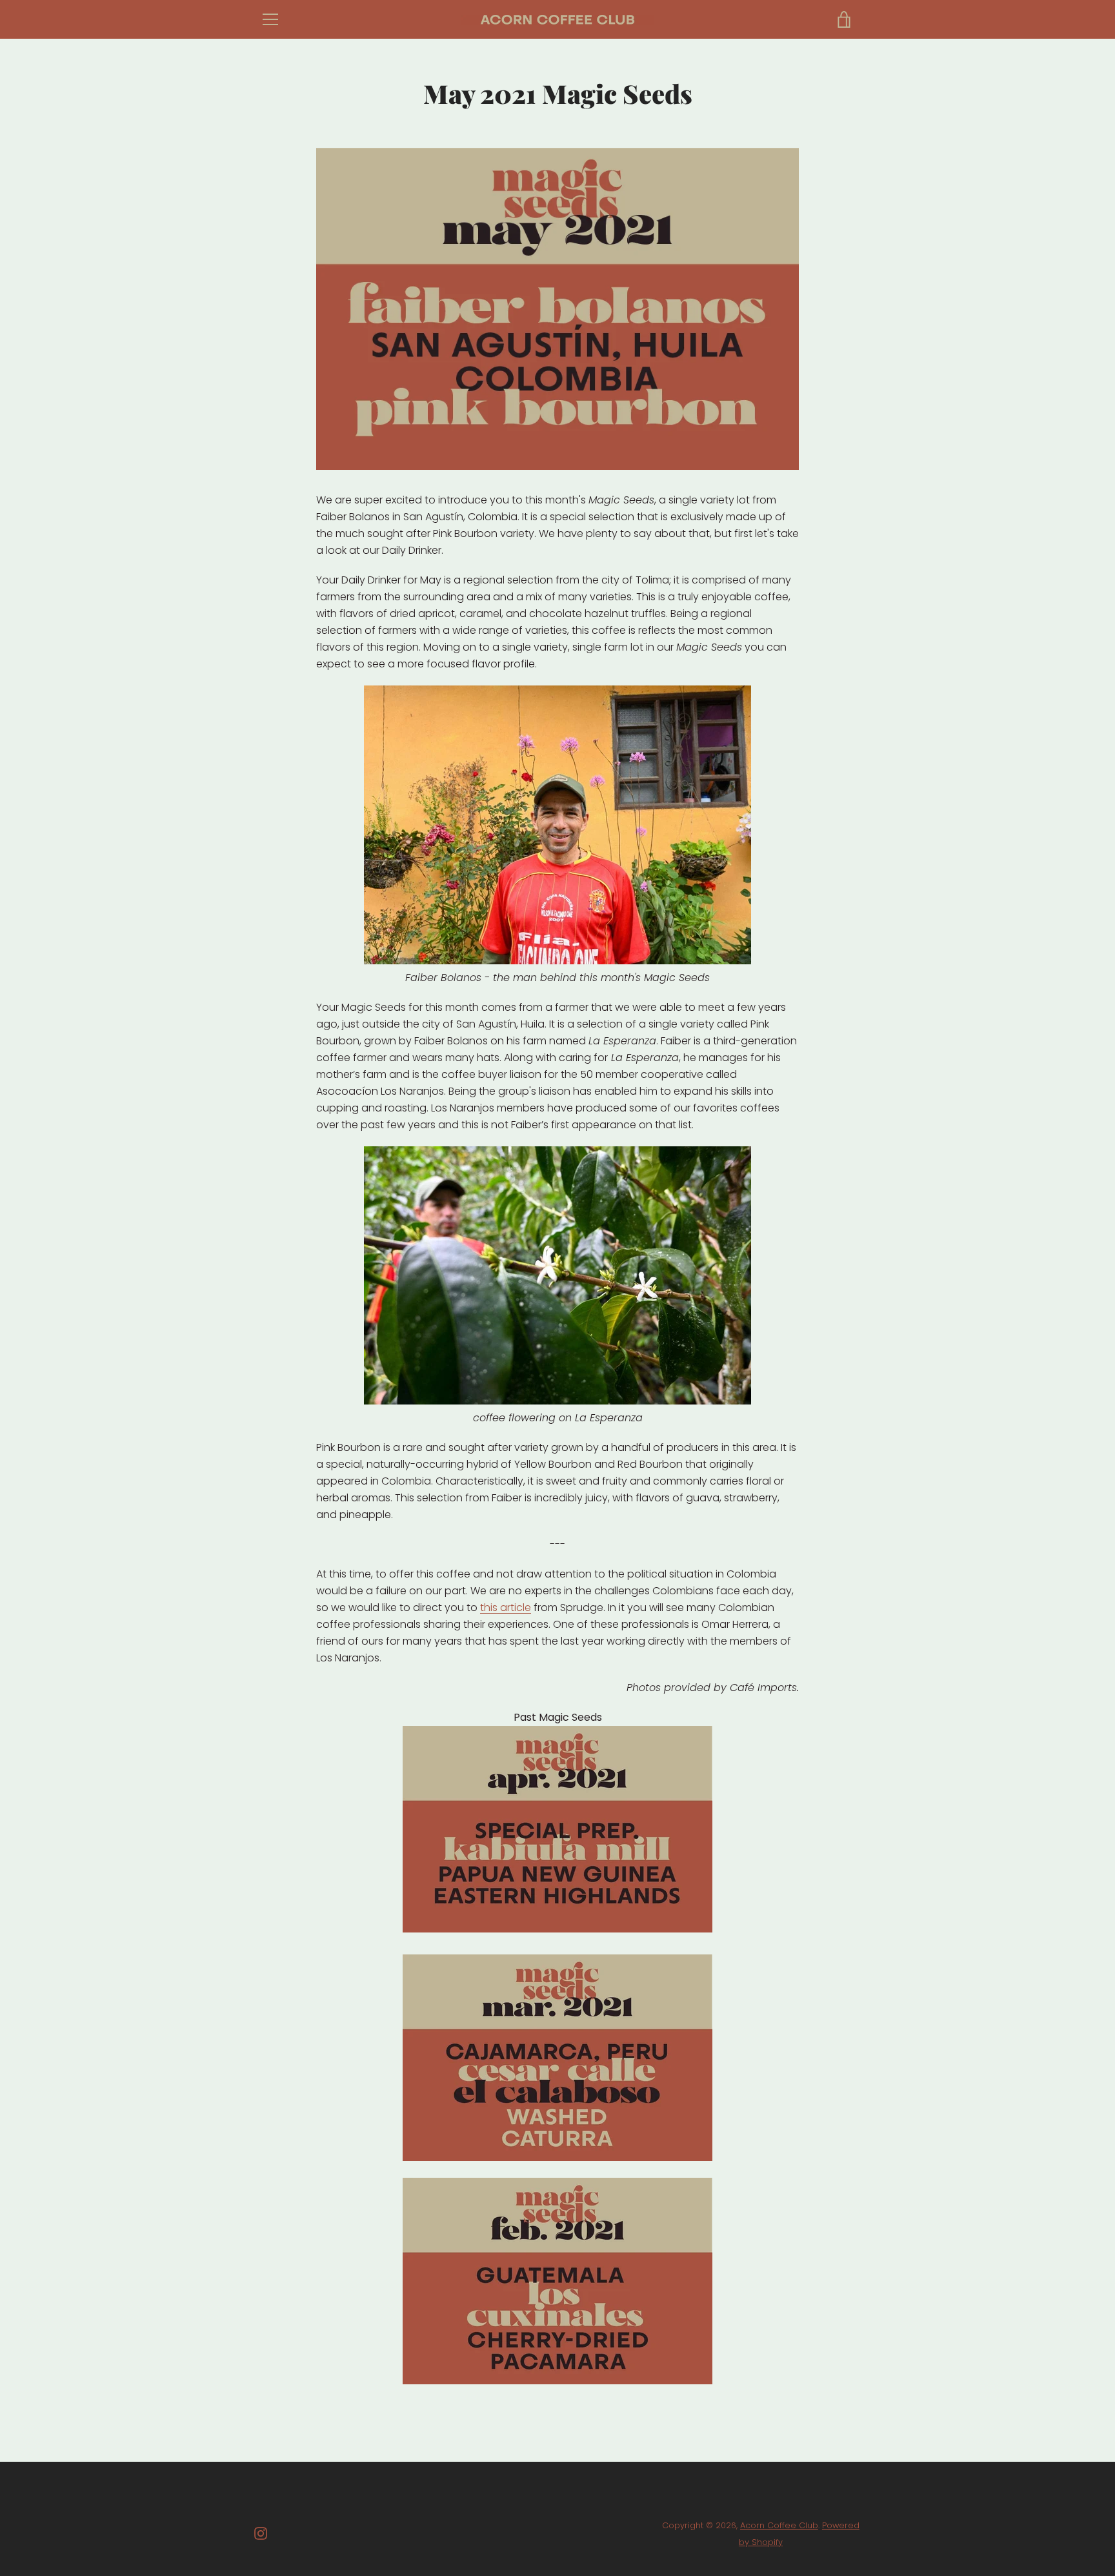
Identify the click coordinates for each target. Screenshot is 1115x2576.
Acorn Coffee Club (779, 2525)
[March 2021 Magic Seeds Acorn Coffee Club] (557, 2058)
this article (506, 1607)
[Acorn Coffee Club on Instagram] (261, 2533)
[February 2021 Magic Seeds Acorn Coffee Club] (557, 2281)
